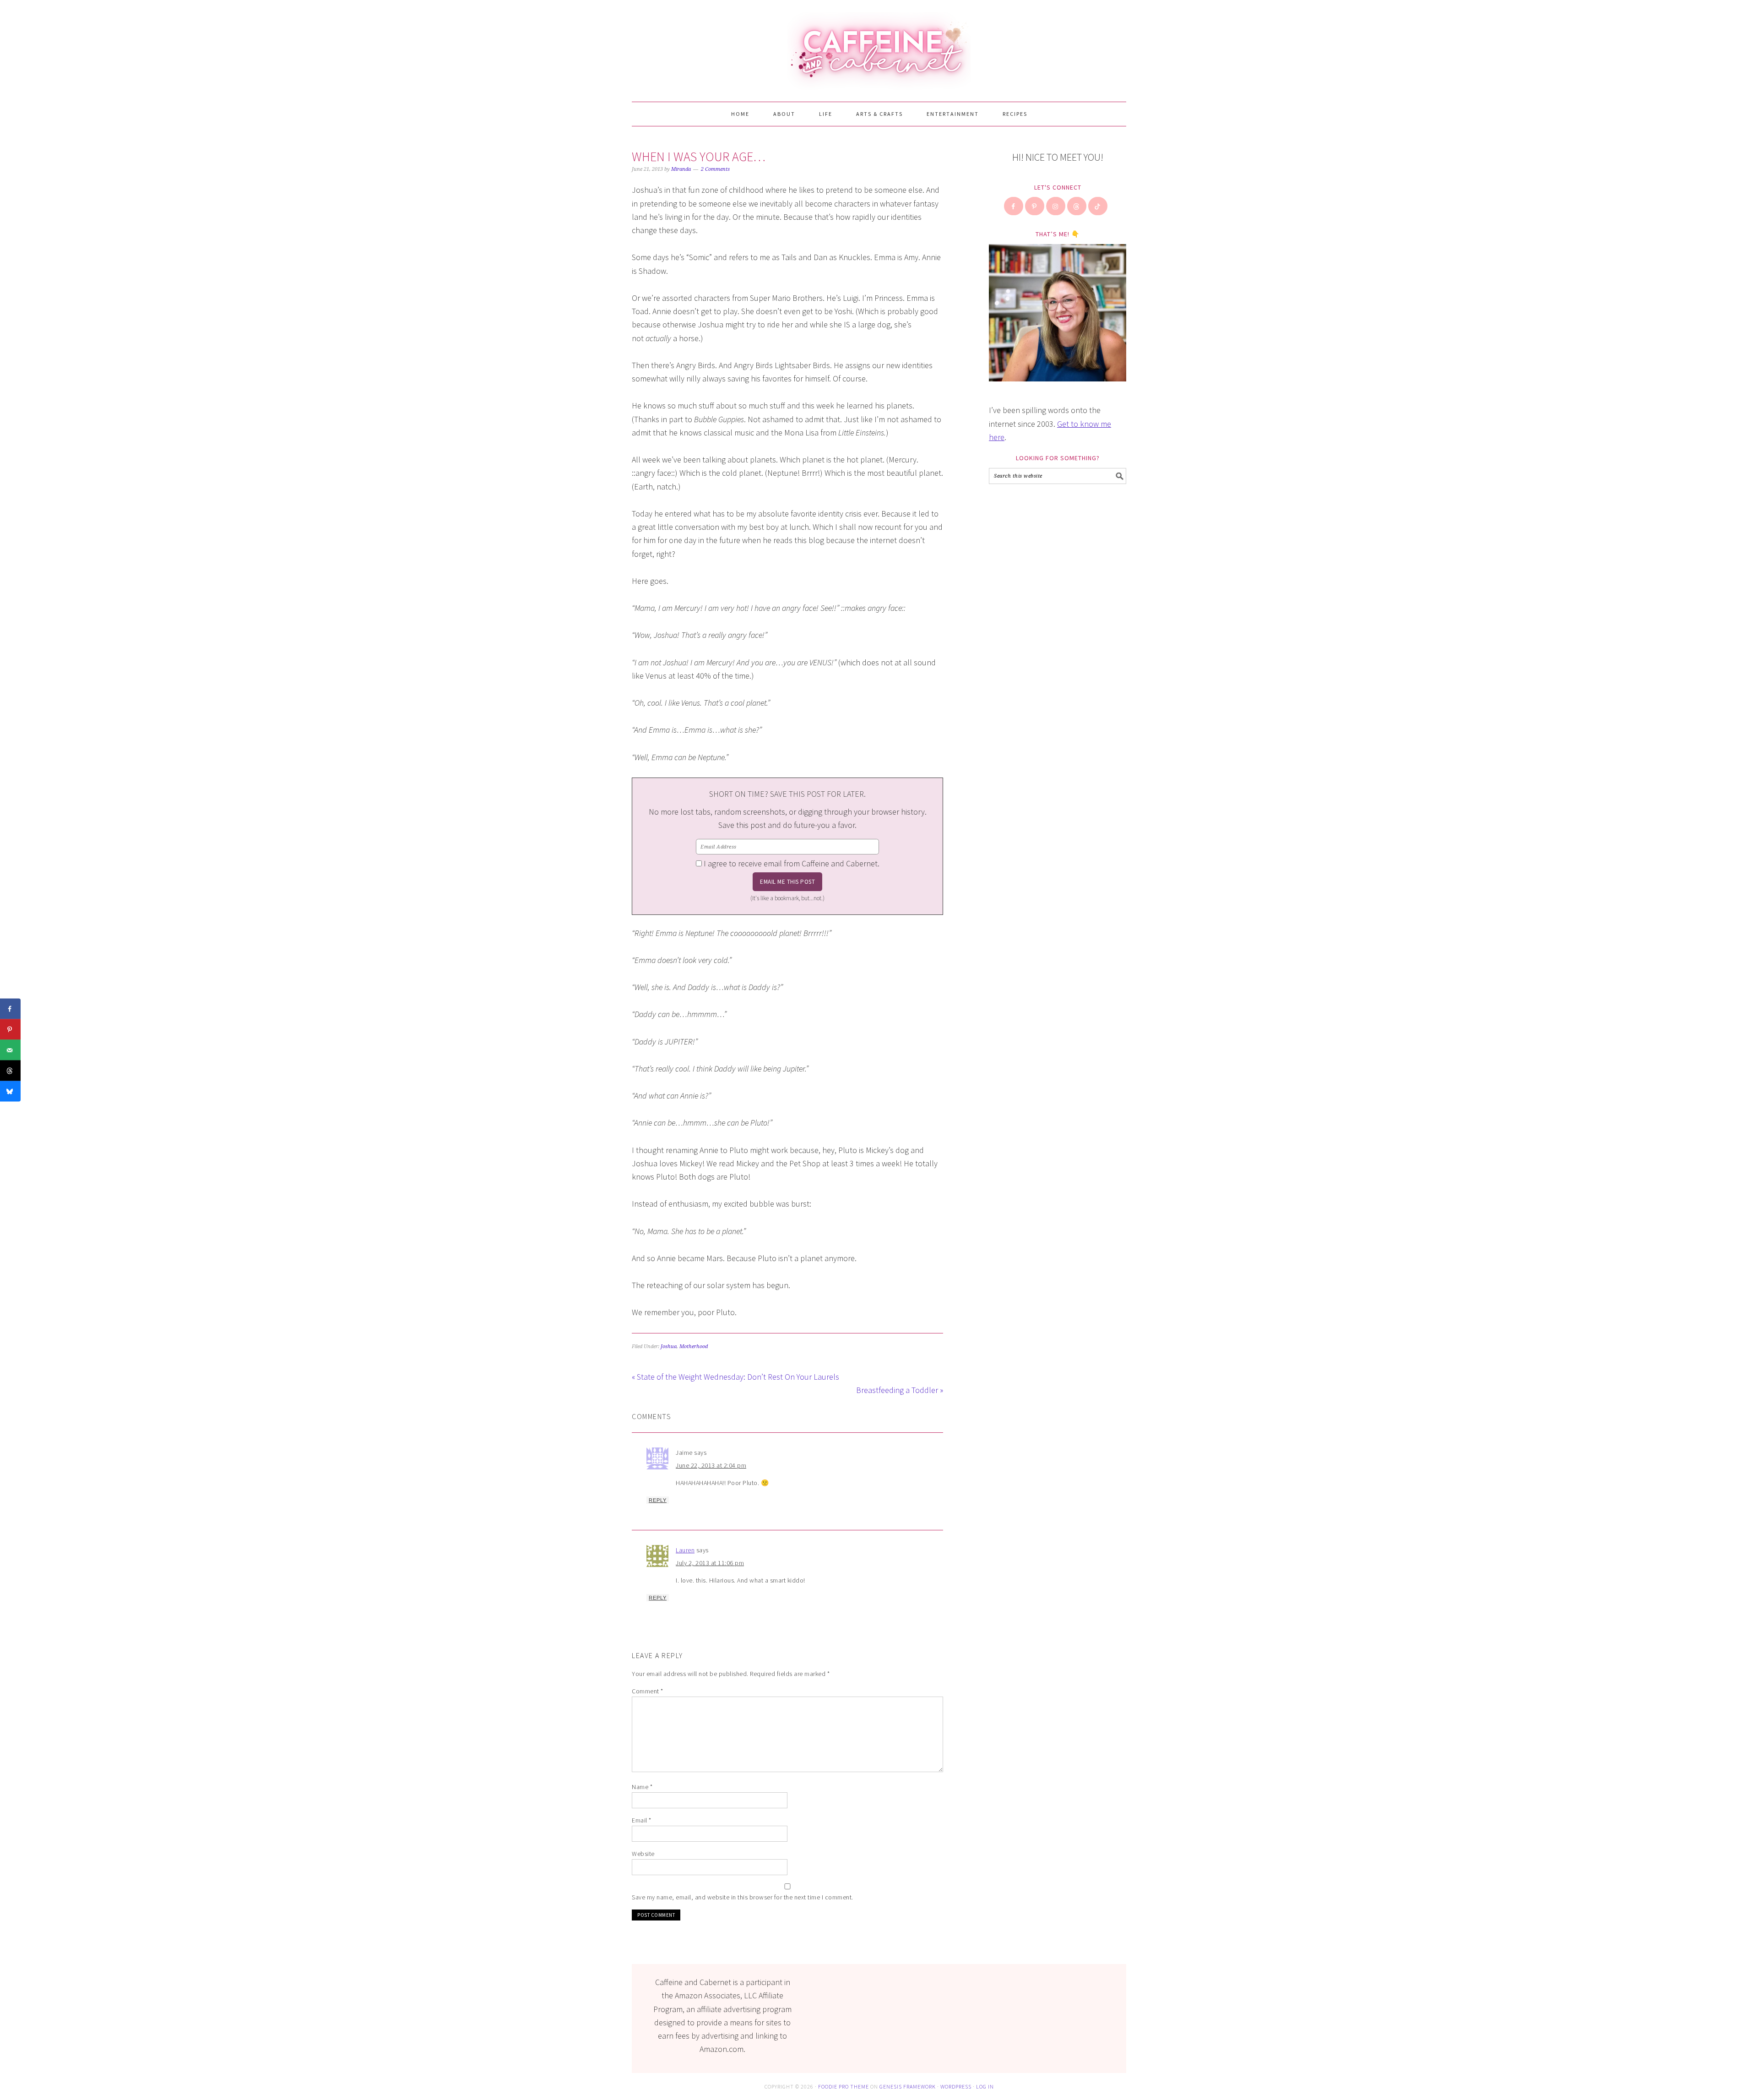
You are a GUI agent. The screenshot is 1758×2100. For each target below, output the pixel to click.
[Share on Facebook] (10, 1009)
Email (642, 1820)
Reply (658, 1500)
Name (642, 1787)
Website (643, 1854)
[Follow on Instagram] (1056, 206)
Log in (985, 2086)
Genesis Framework (908, 2086)
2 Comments (715, 169)
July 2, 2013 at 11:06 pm (710, 1563)
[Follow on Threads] (1077, 206)
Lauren (685, 1550)
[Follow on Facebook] (1014, 206)
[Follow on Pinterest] (1035, 206)
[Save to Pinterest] (10, 1030)
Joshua (669, 1347)
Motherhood (694, 1347)
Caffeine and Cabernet (879, 47)
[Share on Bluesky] (10, 1091)
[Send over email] (10, 1050)
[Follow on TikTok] (1098, 206)
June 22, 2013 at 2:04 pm (711, 1465)
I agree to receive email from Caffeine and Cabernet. (792, 863)
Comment (648, 1691)
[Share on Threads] (10, 1071)
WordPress (956, 2086)
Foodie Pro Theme (844, 2086)
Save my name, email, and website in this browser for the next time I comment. (743, 1897)
